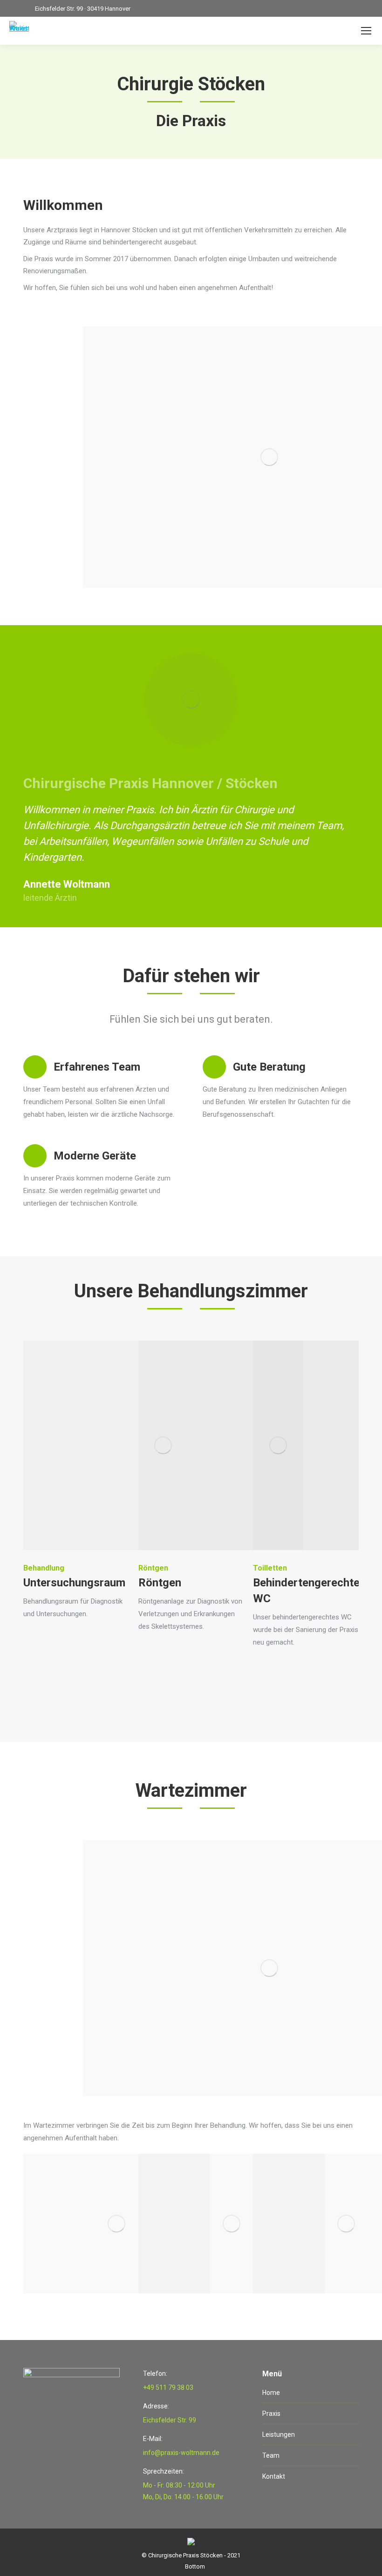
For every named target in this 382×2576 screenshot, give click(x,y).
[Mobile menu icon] (366, 31)
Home (271, 2393)
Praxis (271, 2414)
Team (271, 2455)
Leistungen (279, 2434)
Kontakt (274, 2476)
